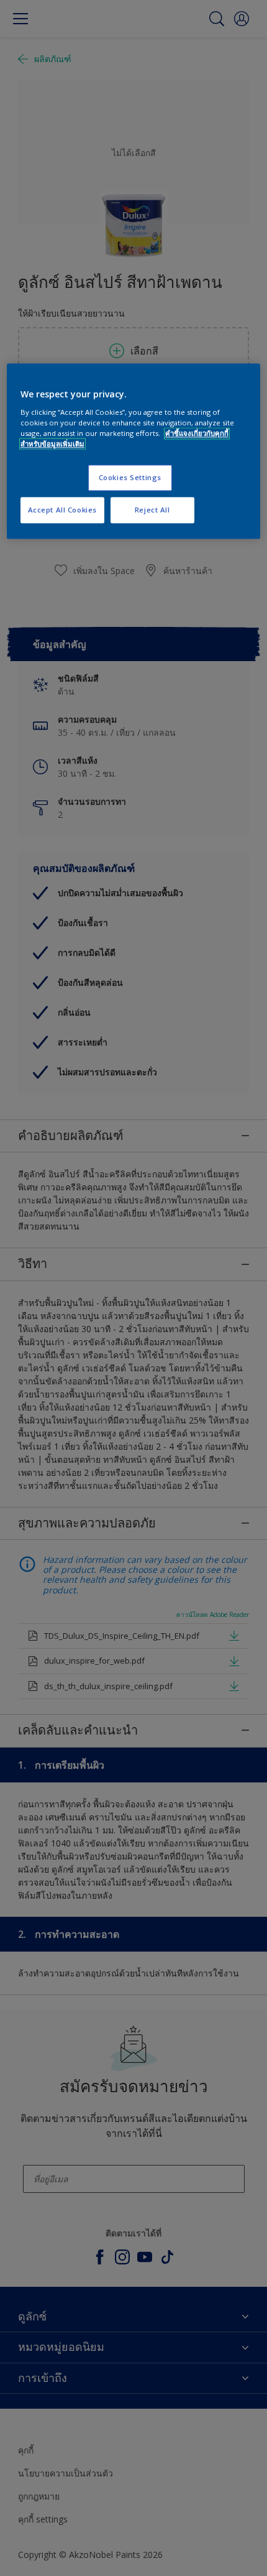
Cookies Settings (130, 478)
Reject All (152, 510)
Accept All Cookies (62, 510)
